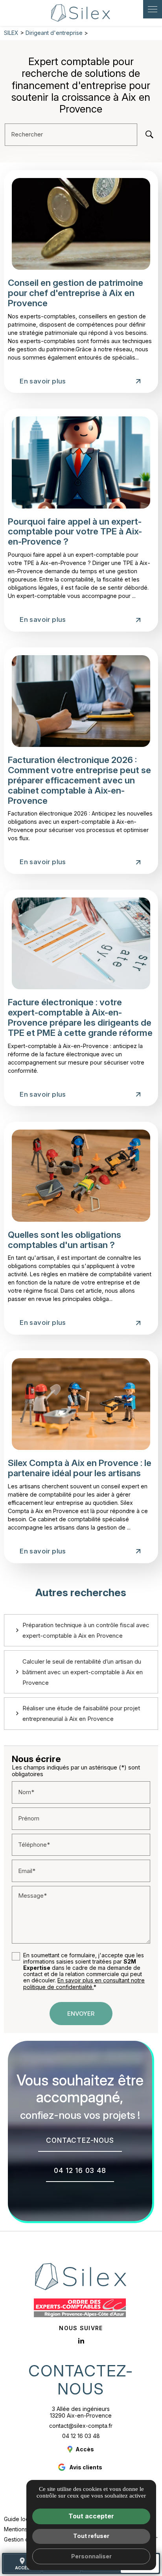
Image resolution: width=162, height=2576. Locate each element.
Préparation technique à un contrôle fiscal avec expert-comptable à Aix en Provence (86, 1630)
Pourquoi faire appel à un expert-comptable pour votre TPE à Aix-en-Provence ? (75, 531)
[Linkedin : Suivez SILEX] (81, 2341)
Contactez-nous (81, 2380)
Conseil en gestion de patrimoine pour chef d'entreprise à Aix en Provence (75, 293)
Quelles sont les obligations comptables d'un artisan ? (64, 1240)
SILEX (11, 33)
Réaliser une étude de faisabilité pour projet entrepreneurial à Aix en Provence (81, 1713)
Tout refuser (91, 2536)
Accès (22, 2563)
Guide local (18, 2519)
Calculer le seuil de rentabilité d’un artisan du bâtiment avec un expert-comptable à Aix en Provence (83, 1672)
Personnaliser (91, 2556)
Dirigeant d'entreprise (55, 33)
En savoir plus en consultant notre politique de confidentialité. (84, 1983)
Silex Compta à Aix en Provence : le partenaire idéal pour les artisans (80, 1468)
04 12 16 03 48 (81, 2436)
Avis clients (86, 2467)
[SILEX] (81, 13)
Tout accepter (91, 2516)
